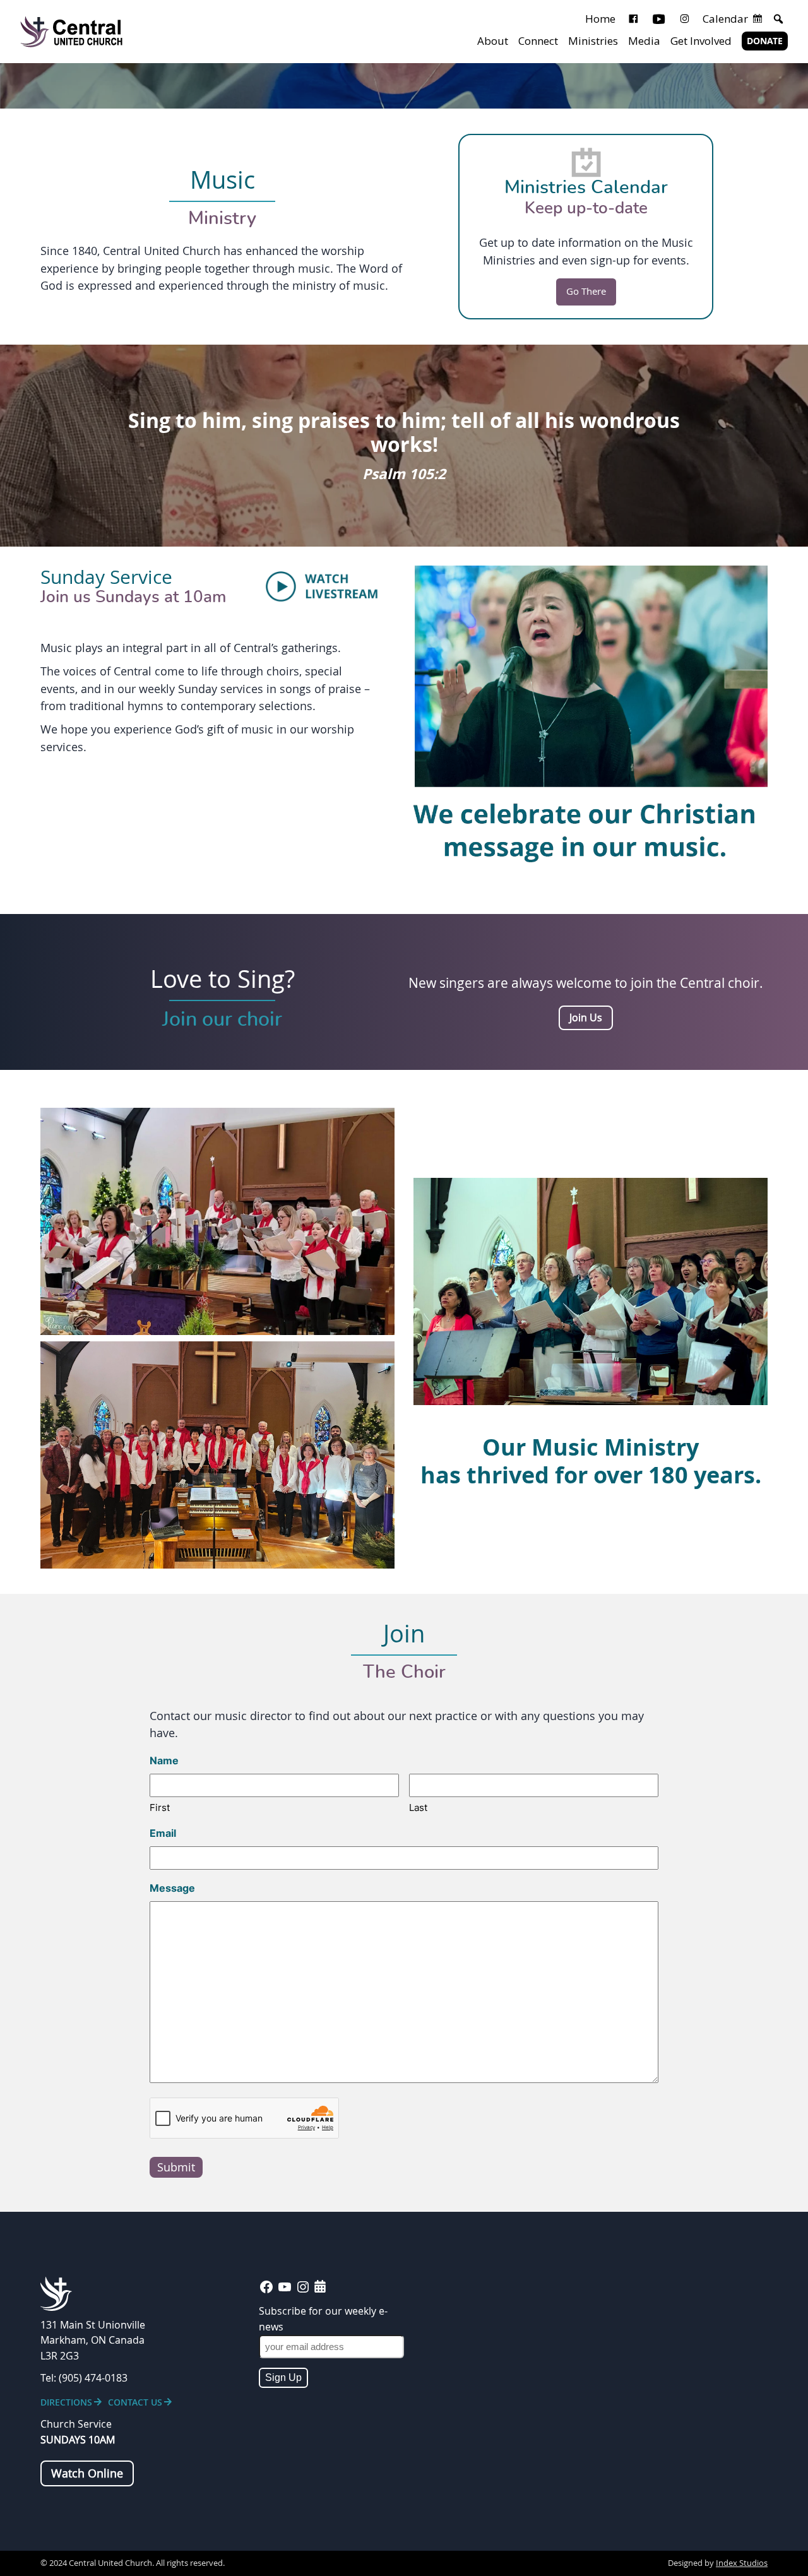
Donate (765, 41)
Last (418, 1807)
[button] (778, 19)
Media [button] (644, 41)
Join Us (586, 1018)
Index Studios (742, 2563)
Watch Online (87, 2473)
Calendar (725, 19)
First (160, 1807)
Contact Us (135, 2402)
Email (163, 1833)
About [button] (493, 41)
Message (172, 1888)
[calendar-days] (320, 2286)
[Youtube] (659, 19)
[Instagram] (685, 19)
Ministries (593, 41)
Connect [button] (538, 41)
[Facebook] (633, 19)
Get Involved (701, 41)
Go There (586, 291)
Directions (66, 2402)
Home (600, 19)
